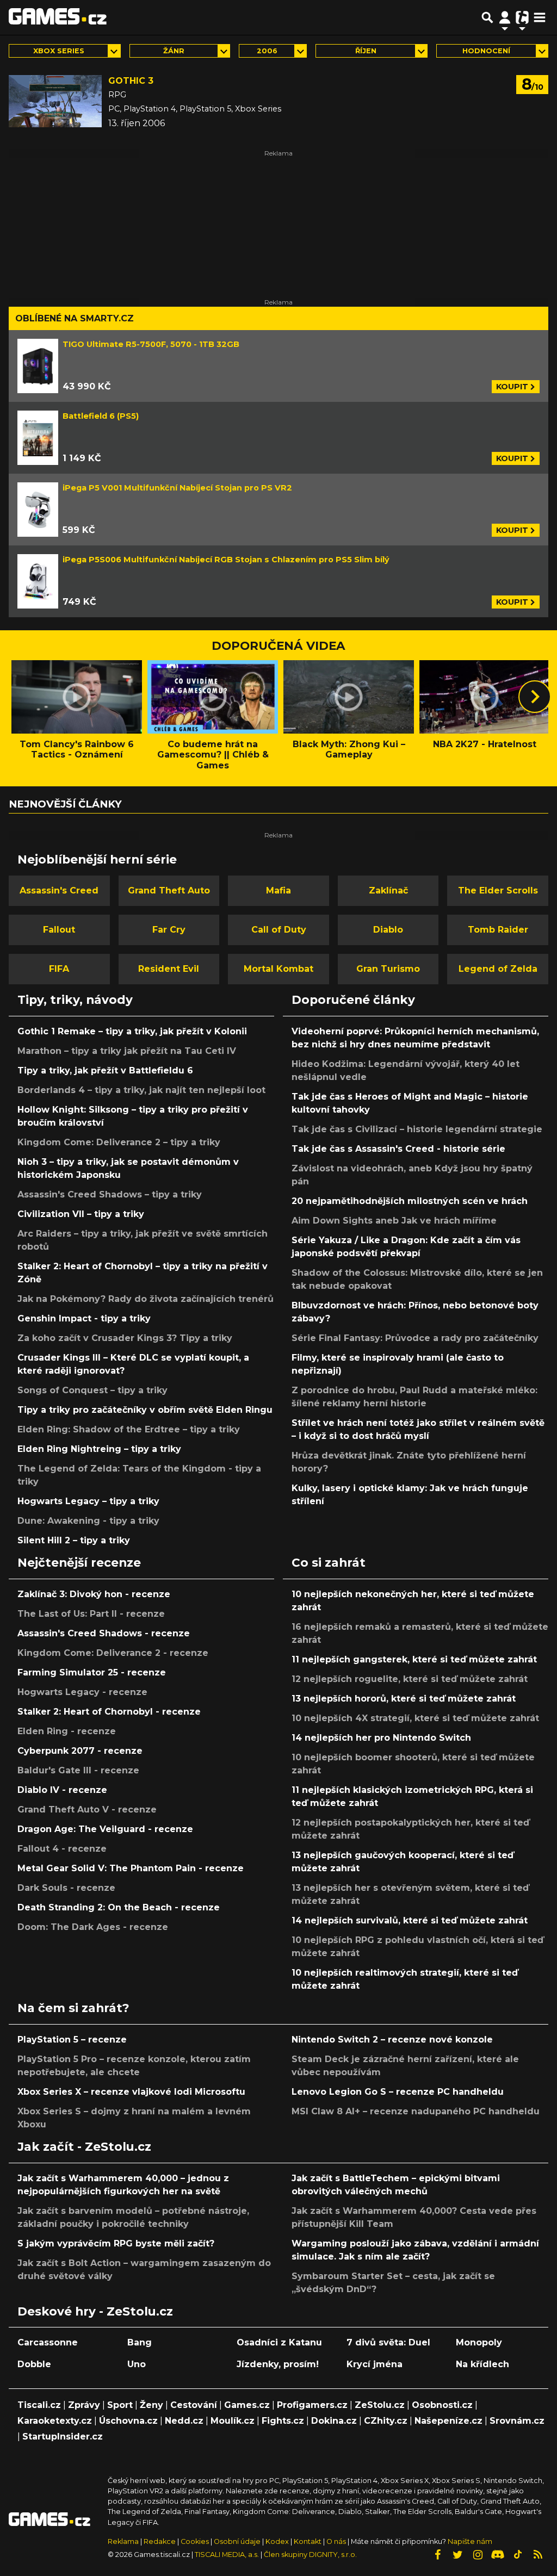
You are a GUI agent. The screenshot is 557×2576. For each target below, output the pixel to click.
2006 (267, 51)
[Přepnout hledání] (487, 17)
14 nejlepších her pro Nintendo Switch (381, 1738)
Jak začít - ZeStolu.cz (84, 2146)
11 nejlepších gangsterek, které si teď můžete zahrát (414, 1659)
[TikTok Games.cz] (518, 2555)
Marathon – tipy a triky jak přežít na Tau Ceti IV (127, 1051)
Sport (120, 2405)
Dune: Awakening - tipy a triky (88, 1521)
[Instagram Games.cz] (478, 2555)
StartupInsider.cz (63, 2437)
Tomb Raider (498, 930)
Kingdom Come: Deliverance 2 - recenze (113, 1653)
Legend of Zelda (498, 969)
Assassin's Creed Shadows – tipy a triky (110, 1194)
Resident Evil (169, 969)
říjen (366, 51)
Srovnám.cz (517, 2421)
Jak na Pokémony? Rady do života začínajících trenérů (146, 1299)
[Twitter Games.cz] (457, 2555)
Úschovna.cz (128, 2421)
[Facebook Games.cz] (437, 2555)
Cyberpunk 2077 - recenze (80, 1751)
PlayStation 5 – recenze (72, 2040)
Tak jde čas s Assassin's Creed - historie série (398, 1149)
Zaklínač (388, 890)
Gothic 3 (131, 81)
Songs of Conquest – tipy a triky (92, 1390)
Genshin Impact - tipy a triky (84, 1318)
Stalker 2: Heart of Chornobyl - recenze (109, 1712)
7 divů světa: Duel (388, 2342)
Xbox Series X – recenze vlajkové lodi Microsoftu (131, 2092)
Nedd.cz (184, 2421)
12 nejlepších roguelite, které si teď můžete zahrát (410, 1679)
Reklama (123, 2541)
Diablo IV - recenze (62, 1790)
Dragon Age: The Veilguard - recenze (105, 1829)
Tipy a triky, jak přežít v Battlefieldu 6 (105, 1070)
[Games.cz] (58, 17)
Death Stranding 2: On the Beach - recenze (119, 1907)
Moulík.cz (233, 2421)
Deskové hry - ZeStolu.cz (95, 2311)
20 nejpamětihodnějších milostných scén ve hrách (410, 1201)
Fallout (59, 930)
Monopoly (479, 2342)
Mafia (278, 890)
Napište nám (470, 2541)
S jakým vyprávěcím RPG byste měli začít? (116, 2243)
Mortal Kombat (278, 969)
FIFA (59, 969)
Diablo (388, 930)
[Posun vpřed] (535, 697)
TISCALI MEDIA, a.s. (227, 2555)
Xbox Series (59, 51)
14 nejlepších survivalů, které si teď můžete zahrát (410, 1920)
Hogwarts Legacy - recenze (82, 1692)
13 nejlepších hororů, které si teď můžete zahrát (404, 1699)
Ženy (151, 2405)
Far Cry (169, 930)
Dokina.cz (334, 2421)
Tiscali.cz (39, 2405)
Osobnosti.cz (442, 2405)
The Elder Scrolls (498, 890)
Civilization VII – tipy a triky (81, 1214)
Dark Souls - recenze (66, 1888)
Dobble (34, 2364)
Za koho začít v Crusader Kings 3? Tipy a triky (125, 1338)
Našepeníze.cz (448, 2421)
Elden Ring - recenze (67, 1731)
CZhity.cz (386, 2421)
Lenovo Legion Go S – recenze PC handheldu (398, 2092)
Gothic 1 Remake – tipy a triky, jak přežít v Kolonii (132, 1031)
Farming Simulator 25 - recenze (92, 1672)
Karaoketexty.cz (55, 2421)
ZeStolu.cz (380, 2405)
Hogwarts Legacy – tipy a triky (88, 1501)
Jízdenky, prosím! (278, 2364)
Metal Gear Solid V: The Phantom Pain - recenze (131, 1868)
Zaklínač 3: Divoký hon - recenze (94, 1594)
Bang (140, 2342)
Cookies (195, 2541)
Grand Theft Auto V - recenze (87, 1810)
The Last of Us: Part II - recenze (91, 1614)
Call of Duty (279, 930)
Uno (137, 2364)
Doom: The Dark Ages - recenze (93, 1927)
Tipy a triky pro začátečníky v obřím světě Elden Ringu (145, 1410)
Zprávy (84, 2405)
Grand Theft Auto (169, 890)
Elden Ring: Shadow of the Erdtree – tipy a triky (129, 1429)
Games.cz (247, 2405)
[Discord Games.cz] (498, 2555)
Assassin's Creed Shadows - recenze (104, 1633)
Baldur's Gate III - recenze (78, 1770)
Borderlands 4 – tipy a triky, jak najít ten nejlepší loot (141, 1090)
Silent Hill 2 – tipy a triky (74, 1540)
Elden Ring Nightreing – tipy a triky (99, 1449)
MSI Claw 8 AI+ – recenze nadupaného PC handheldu (416, 2111)
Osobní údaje (237, 2541)
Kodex (278, 2541)
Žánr (174, 51)
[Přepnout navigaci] (505, 17)
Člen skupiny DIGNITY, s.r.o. (310, 2555)
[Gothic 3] (55, 101)
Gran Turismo (388, 969)
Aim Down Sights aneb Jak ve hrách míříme (394, 1221)
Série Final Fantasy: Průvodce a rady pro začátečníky (415, 1338)
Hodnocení (486, 51)
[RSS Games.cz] (538, 2555)
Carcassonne (48, 2342)
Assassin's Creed (59, 890)
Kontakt (308, 2541)
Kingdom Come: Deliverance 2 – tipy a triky (119, 1142)
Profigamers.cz (312, 2405)
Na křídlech (482, 2364)
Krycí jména (375, 2364)
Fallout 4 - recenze (62, 1849)
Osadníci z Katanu (279, 2342)
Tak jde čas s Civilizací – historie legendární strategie (417, 1129)
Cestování (194, 2405)
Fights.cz (283, 2421)
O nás (337, 2541)
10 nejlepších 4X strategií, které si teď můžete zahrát (415, 1718)
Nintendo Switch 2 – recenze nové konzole (392, 2040)
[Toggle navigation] (540, 17)
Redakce (160, 2541)
